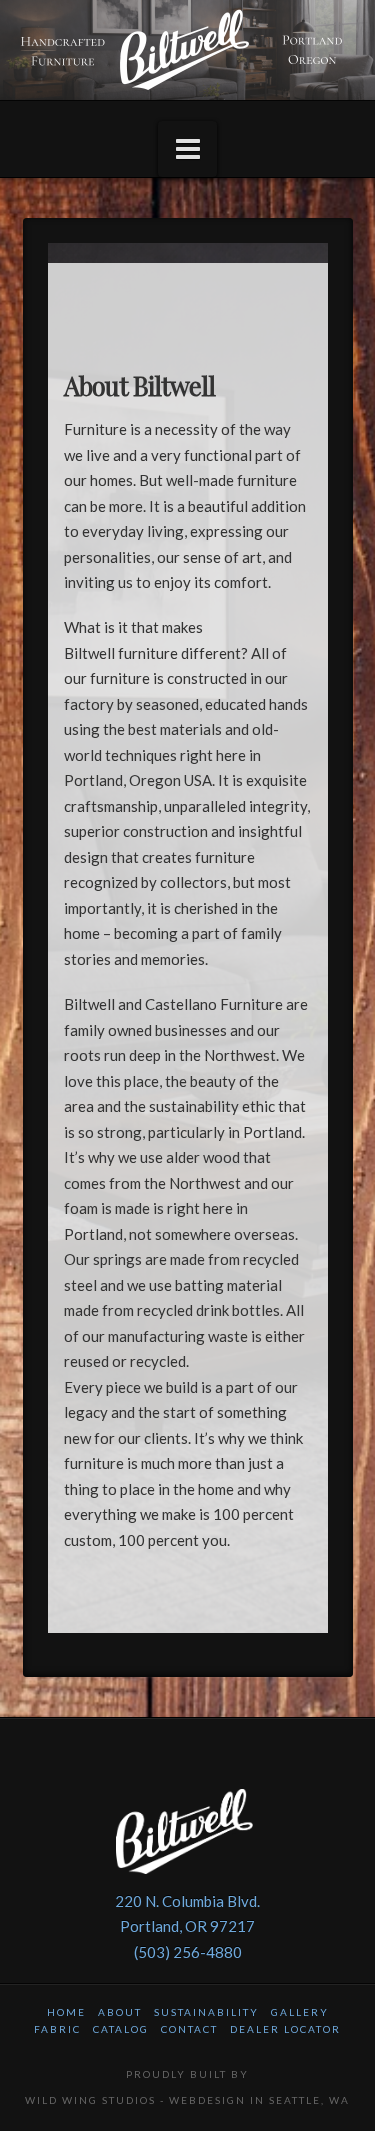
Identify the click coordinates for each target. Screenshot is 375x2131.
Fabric (57, 2029)
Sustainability (206, 2012)
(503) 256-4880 (188, 1952)
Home (66, 2012)
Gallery (300, 2012)
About (120, 2012)
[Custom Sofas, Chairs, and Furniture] (187, 50)
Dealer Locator (285, 2029)
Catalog (121, 2029)
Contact (189, 2029)
